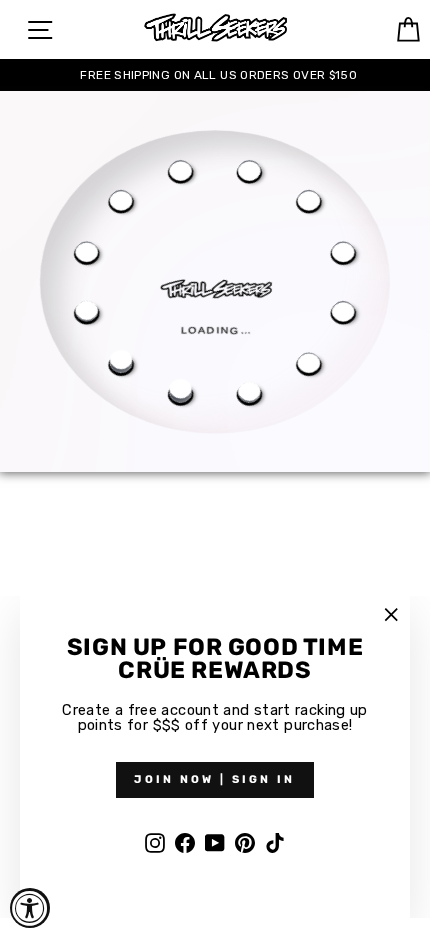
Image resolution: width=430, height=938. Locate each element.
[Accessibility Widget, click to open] (30, 908)
